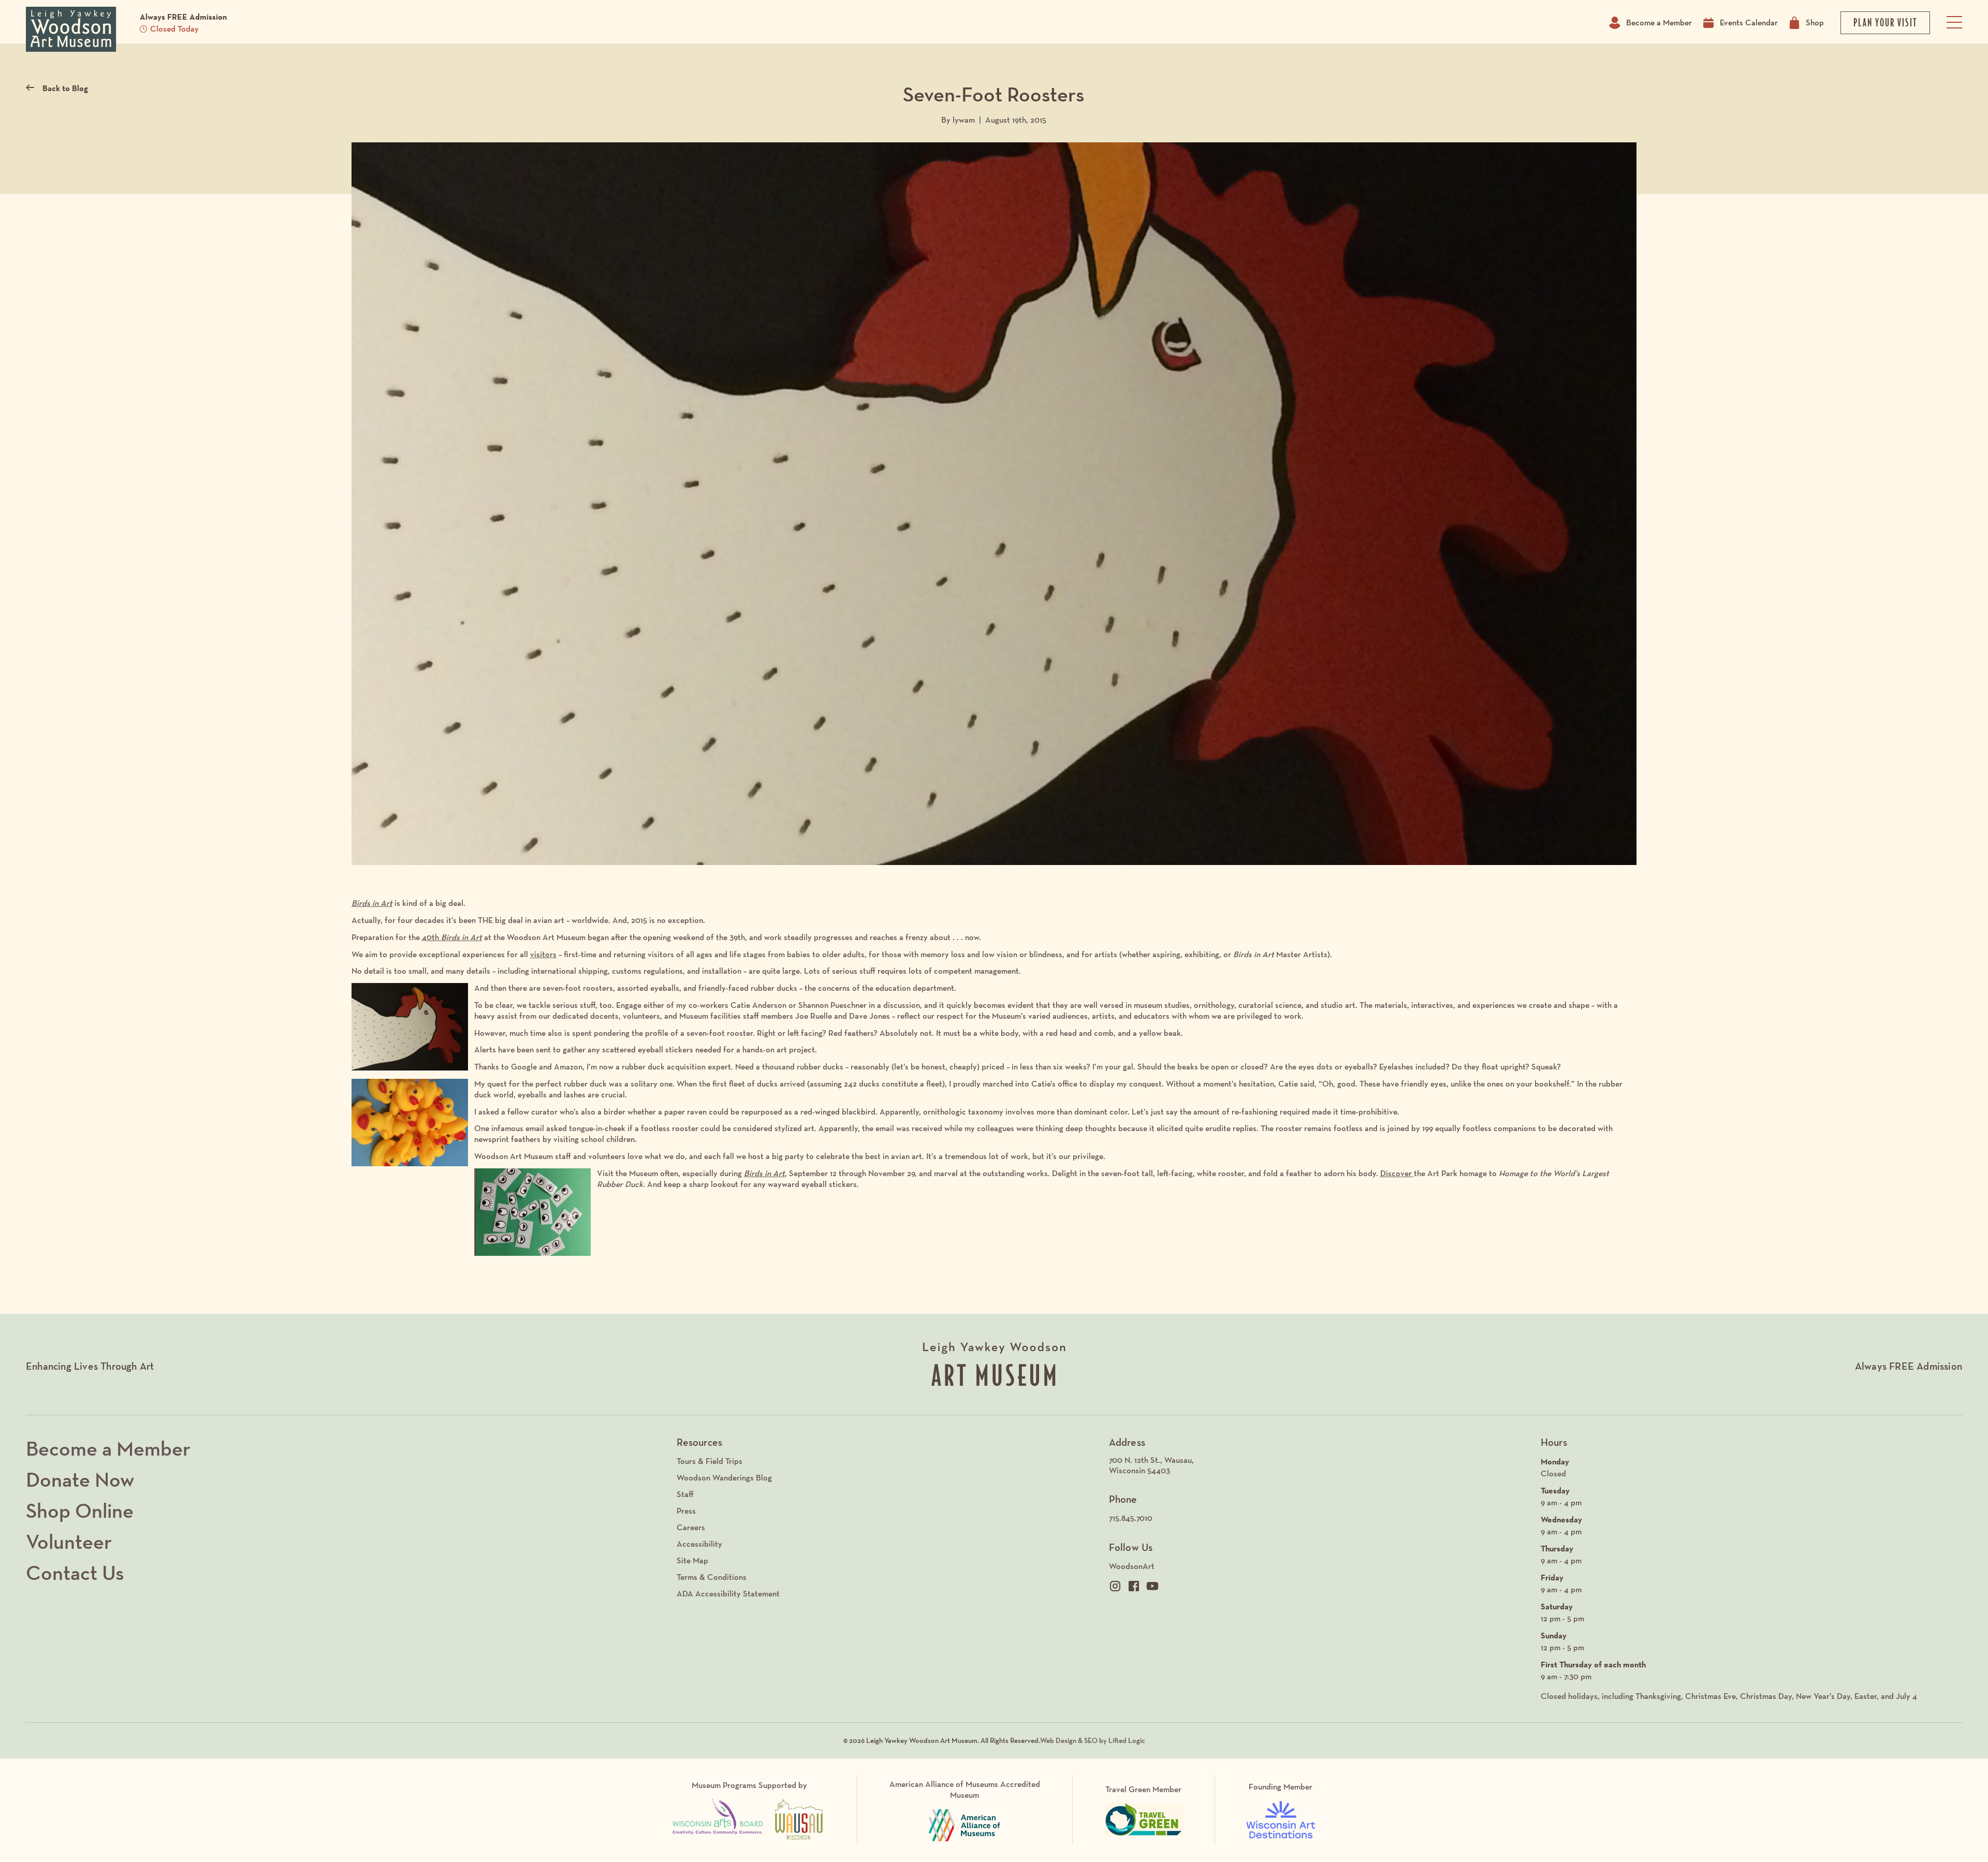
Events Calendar (1749, 23)
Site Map (692, 1560)
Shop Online (80, 1511)
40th (452, 937)
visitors (543, 954)
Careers (691, 1527)
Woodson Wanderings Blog (724, 1478)
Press (686, 1511)
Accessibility (699, 1544)
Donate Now (80, 1479)
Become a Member (1659, 23)
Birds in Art (372, 903)
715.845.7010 (1131, 1518)
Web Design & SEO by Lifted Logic (1093, 1740)
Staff (685, 1494)
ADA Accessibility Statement (728, 1594)
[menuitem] (1320, 1466)
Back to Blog (65, 88)
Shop (1815, 23)
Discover (1397, 1173)
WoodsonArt (1132, 1566)
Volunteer (69, 1542)
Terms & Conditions (712, 1577)
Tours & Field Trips (710, 1461)
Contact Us (75, 1573)
